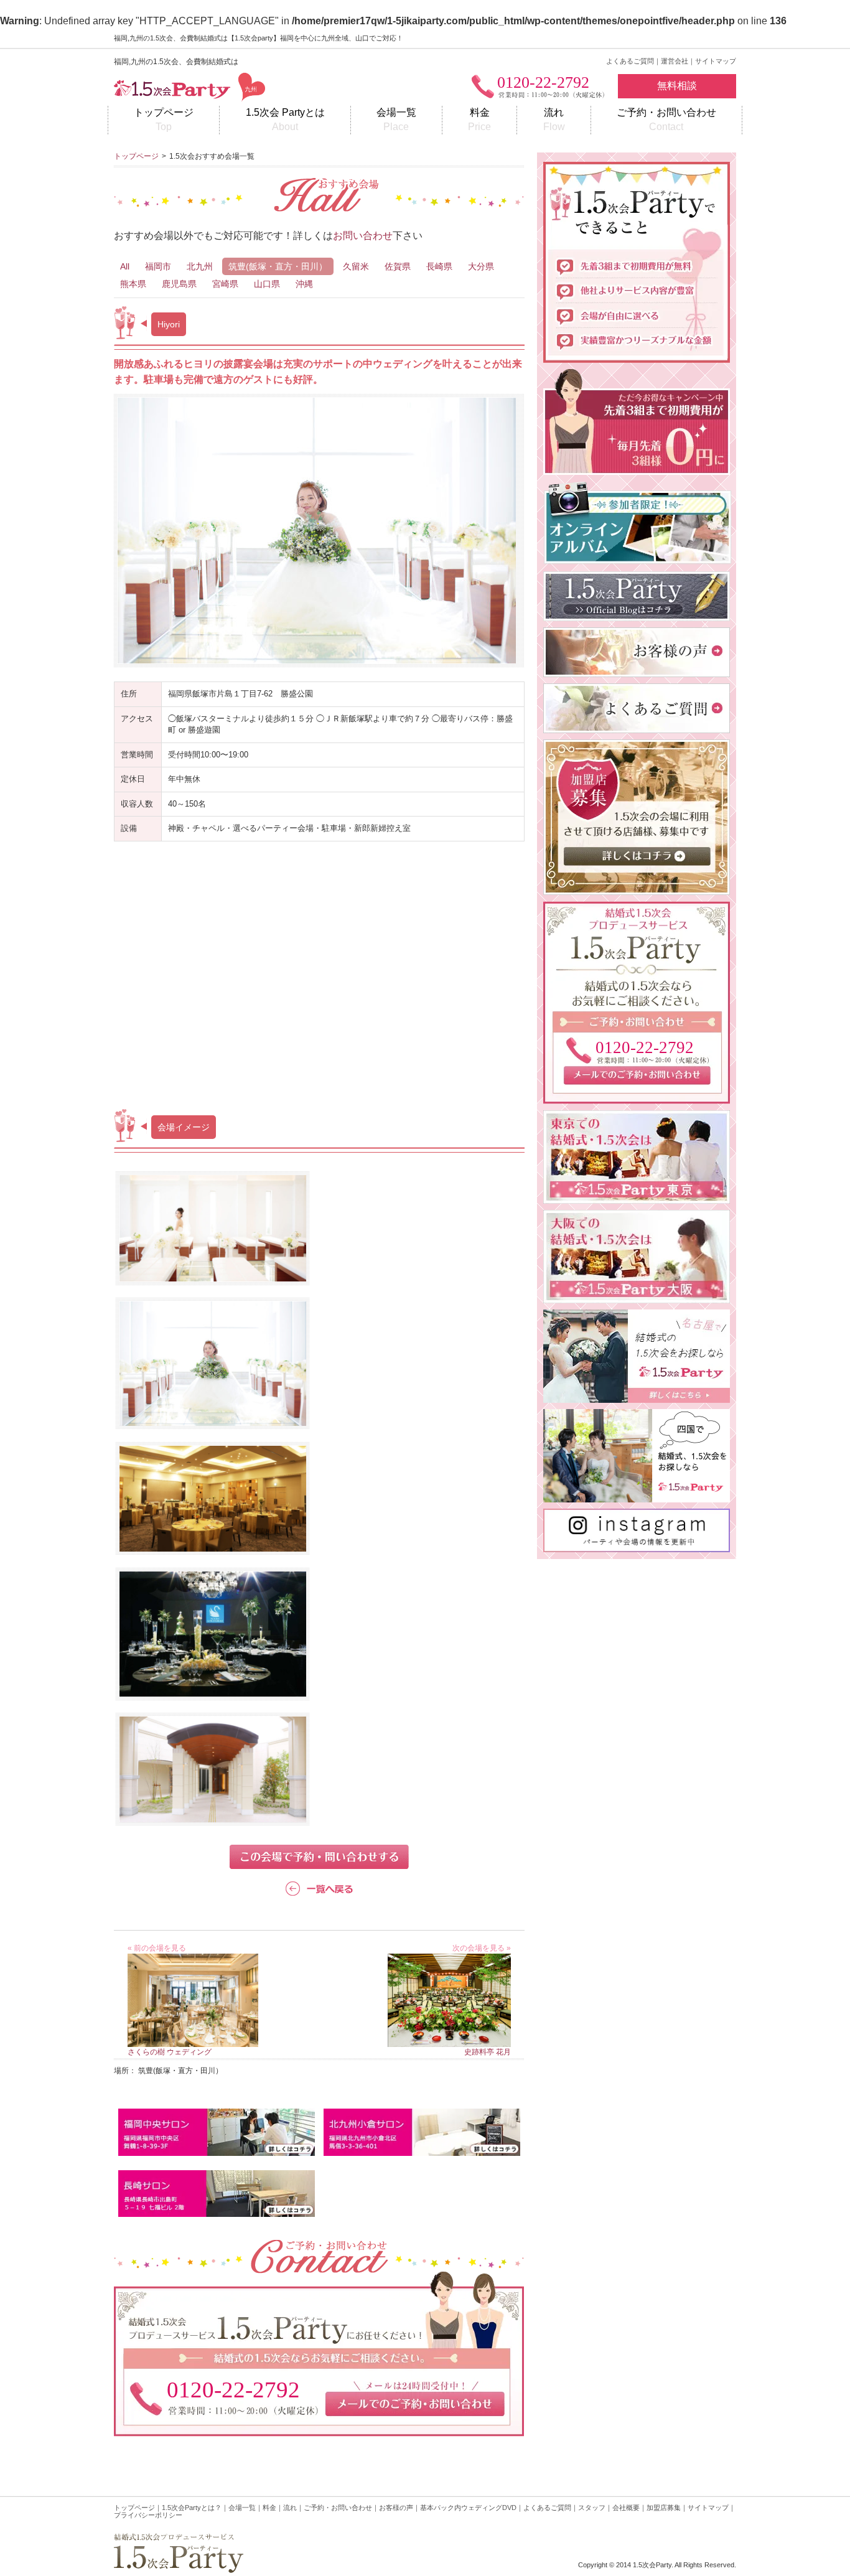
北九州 (200, 266)
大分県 (481, 266)
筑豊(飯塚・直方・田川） (278, 266)
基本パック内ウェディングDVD (468, 2508)
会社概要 (626, 2508)
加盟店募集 (664, 2508)
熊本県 (133, 284)
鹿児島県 (179, 284)
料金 (479, 119)
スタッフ (592, 2508)
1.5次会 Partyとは (285, 119)
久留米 (356, 266)
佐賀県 (398, 266)
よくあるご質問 (630, 61)
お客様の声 (396, 2508)
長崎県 (439, 266)
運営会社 (675, 61)
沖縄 (304, 284)
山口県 (267, 284)
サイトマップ (716, 61)
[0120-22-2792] (637, 1096)
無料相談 (677, 86)
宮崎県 (225, 284)
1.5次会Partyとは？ (192, 2508)
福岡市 (158, 266)
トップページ (164, 119)
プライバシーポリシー (148, 2515)
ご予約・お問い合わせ (666, 119)
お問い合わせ (363, 236)
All (125, 266)
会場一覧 (396, 119)
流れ (554, 119)
